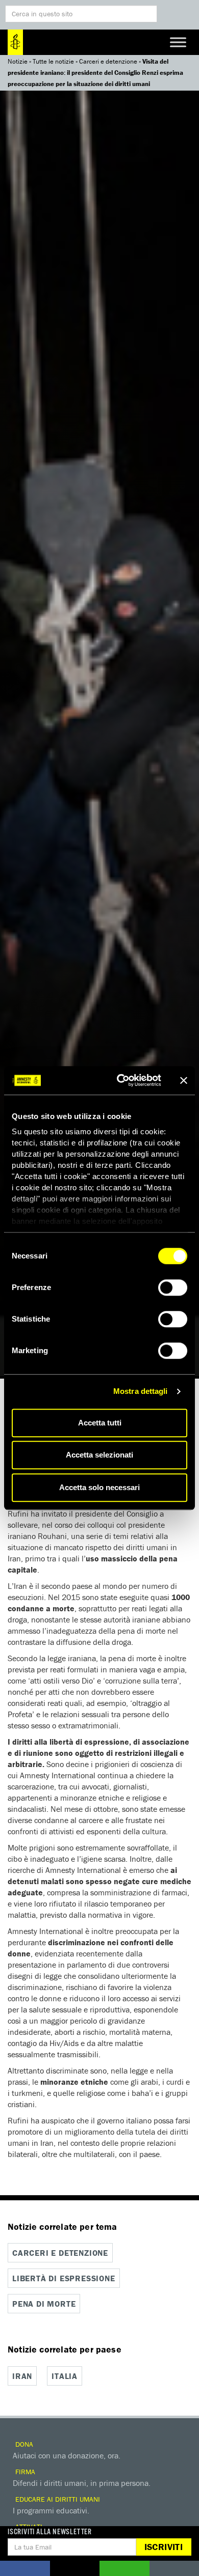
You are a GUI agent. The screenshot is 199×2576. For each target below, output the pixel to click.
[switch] (173, 1287)
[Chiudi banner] (184, 1080)
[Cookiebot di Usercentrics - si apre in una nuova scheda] (121, 1080)
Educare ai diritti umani (57, 2499)
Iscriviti (164, 2547)
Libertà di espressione (64, 2278)
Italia (65, 2376)
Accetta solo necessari (99, 1487)
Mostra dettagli (141, 1391)
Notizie (18, 61)
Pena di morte (44, 2304)
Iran (22, 2376)
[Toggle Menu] (178, 42)
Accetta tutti (100, 1423)
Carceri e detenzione (108, 61)
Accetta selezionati (99, 1455)
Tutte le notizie (53, 61)
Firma (24, 2472)
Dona (23, 2444)
